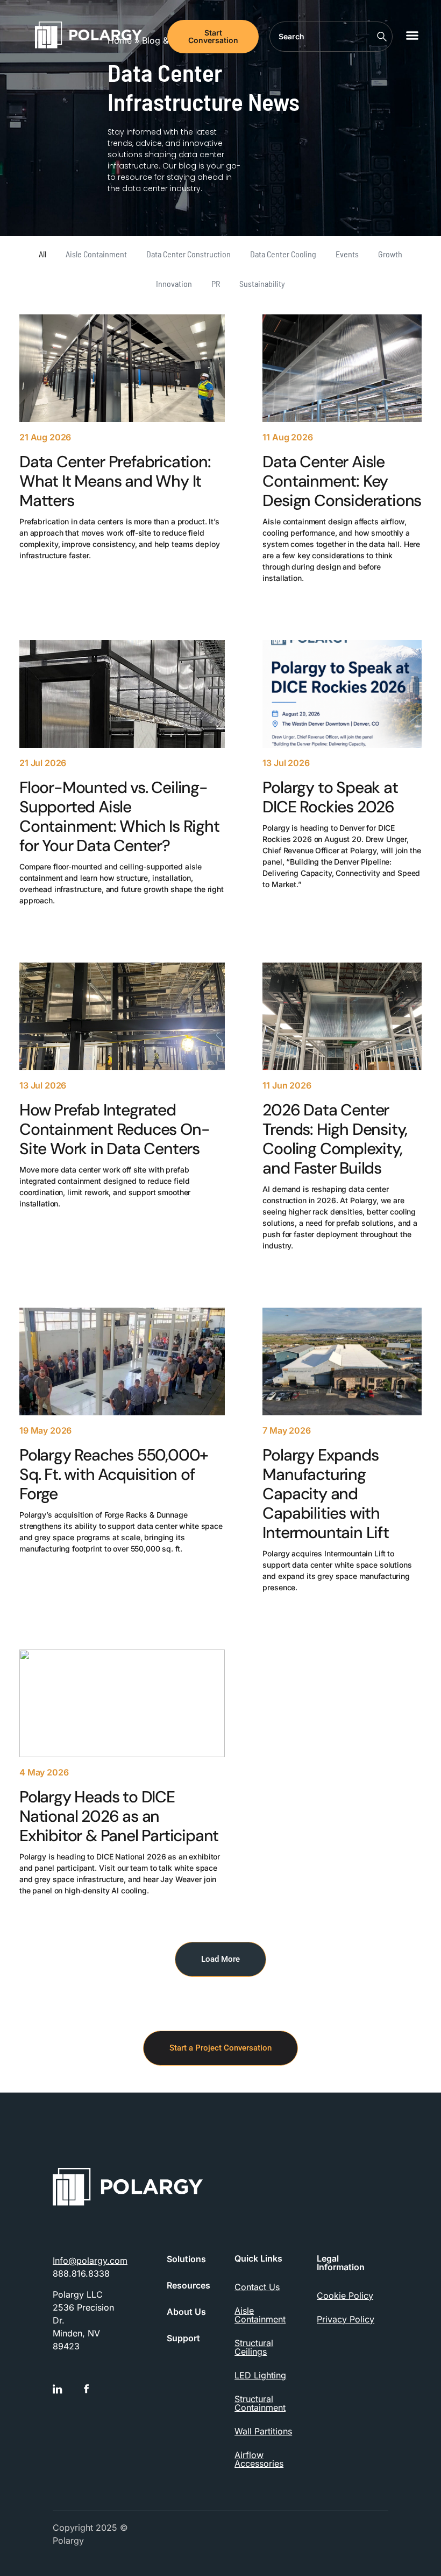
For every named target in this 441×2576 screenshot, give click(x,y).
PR (216, 283)
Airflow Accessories (259, 2459)
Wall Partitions (263, 2431)
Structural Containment (260, 2403)
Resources (189, 2286)
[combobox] (331, 37)
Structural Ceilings (254, 2347)
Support (183, 2338)
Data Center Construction (189, 254)
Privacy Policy (346, 2319)
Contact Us (257, 2287)
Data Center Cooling (283, 254)
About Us (186, 2312)
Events (347, 254)
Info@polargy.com (90, 2261)
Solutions (186, 2259)
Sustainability (262, 283)
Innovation (174, 283)
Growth (390, 254)
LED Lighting (260, 2375)
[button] (412, 35)
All (42, 254)
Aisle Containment (96, 254)
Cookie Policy (345, 2296)
